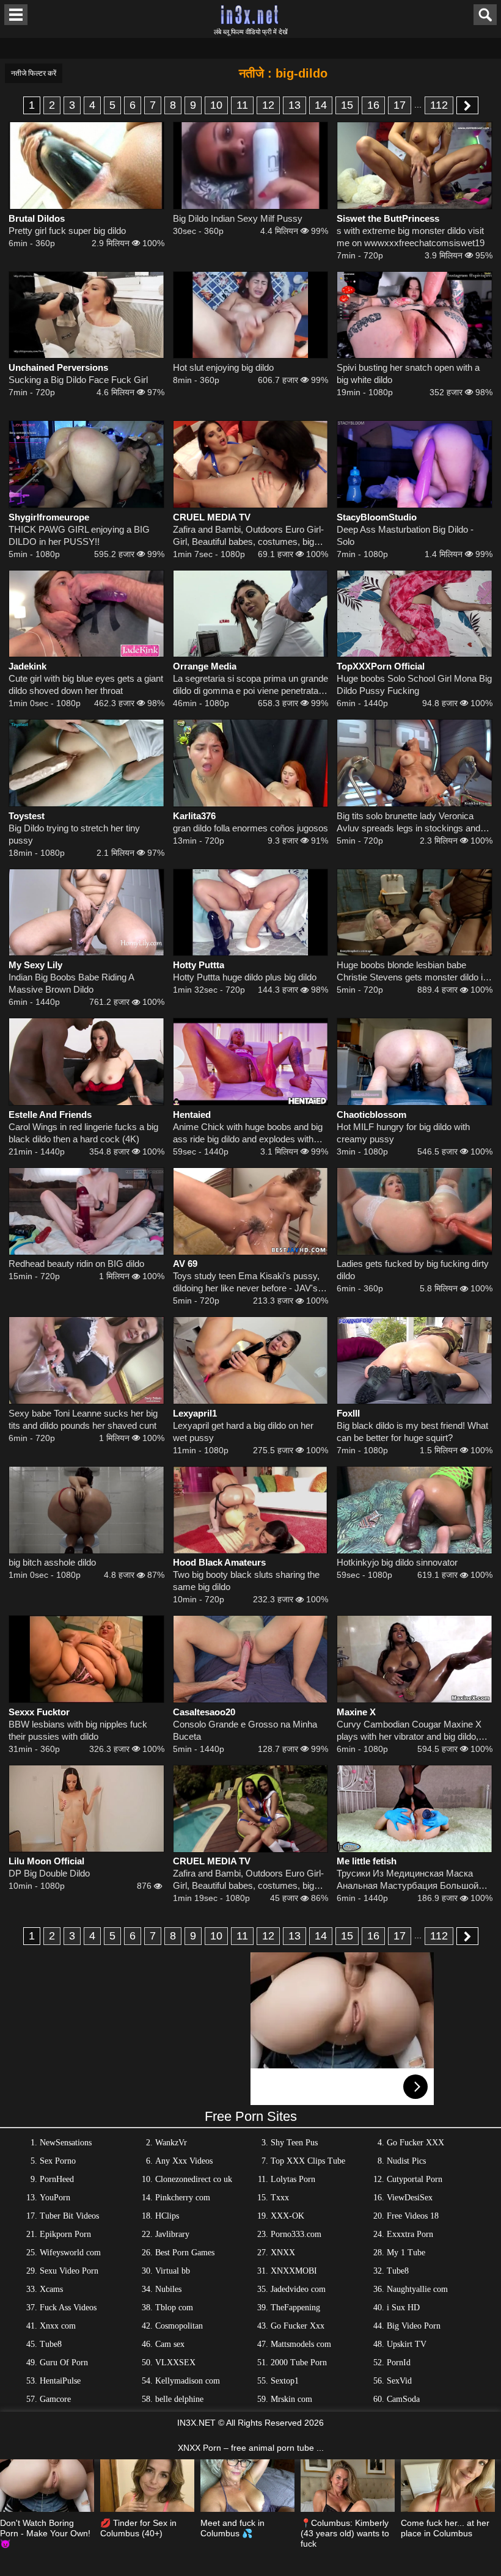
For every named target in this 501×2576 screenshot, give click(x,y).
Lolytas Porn (293, 2179)
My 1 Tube (406, 2253)
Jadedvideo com (298, 2289)
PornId (399, 2363)
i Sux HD (403, 2308)
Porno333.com (296, 2234)
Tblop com (174, 2308)
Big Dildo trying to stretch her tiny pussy (74, 834)
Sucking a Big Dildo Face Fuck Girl (78, 380)
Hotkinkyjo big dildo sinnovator (397, 1562)
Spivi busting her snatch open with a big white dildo (408, 374)
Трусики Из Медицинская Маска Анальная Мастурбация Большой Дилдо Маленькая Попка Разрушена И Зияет (413, 1880)
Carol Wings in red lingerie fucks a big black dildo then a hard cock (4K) (83, 1133)
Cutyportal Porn (415, 2179)
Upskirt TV (407, 2344)
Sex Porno (58, 2161)
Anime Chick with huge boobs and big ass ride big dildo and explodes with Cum (248, 1133)
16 (373, 105)
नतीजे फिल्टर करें (34, 73)
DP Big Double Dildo (49, 1873)
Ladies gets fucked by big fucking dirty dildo (413, 1270)
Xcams (51, 2289)
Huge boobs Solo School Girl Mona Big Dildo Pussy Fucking (414, 684)
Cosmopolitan (179, 2326)
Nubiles (168, 2289)
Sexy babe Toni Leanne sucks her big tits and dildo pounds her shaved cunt (83, 1419)
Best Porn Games (185, 2253)
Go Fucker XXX (415, 2143)
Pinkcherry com (183, 2198)
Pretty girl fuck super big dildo (67, 231)
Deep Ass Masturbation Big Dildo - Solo (405, 535)
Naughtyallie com (417, 2289)
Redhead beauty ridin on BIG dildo (76, 1264)
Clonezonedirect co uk (194, 2179)
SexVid (399, 2381)
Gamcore (55, 2399)
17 (400, 105)
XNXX (283, 2253)
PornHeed (57, 2179)
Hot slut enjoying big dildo (223, 367)
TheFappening (295, 2308)
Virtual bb (173, 2271)
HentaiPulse (60, 2381)
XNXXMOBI (294, 2271)
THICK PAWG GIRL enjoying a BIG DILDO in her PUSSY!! (79, 535)
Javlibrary (172, 2234)
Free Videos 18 (413, 2216)
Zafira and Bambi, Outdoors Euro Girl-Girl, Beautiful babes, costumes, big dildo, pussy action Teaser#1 (248, 1880)
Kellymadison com (188, 2381)
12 (268, 105)
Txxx (280, 2198)
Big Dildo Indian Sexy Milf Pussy (238, 218)
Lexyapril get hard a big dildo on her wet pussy (243, 1432)
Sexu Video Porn (69, 2271)
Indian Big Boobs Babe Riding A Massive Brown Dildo (71, 983)
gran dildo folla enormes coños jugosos (250, 828)
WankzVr (171, 2143)
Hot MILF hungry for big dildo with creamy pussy (403, 1133)
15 (347, 105)
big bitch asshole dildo (52, 1562)
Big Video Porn (414, 2326)
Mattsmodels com (301, 2344)
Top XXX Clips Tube (308, 2161)
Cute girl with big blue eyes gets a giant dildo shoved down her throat (86, 684)
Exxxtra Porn (410, 2234)
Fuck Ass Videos (68, 2308)
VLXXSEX (175, 2363)
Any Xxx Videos (184, 2161)
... (418, 104)
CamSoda (403, 2399)
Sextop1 (285, 2381)
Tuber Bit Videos (69, 2216)
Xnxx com (58, 2326)
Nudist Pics (406, 2161)
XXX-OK (287, 2216)
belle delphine (179, 2399)
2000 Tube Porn (299, 2363)
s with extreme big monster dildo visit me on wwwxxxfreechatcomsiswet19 (411, 237)
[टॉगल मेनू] (16, 15)
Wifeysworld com (70, 2253)
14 (321, 105)
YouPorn (55, 2198)
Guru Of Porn (64, 2363)
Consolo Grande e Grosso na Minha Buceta (245, 1730)
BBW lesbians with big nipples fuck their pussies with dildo (78, 1730)
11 (242, 105)
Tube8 (398, 2271)
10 (216, 105)
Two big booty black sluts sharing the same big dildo (246, 1581)
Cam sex (170, 2344)
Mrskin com (291, 2399)
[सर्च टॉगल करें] (485, 15)
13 (294, 105)
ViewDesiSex (410, 2198)
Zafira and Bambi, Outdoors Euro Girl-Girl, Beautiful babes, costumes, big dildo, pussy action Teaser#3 (248, 536)
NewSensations (66, 2143)
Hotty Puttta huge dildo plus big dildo (245, 977)
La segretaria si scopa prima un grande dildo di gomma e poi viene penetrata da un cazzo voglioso (250, 685)
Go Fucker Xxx (298, 2326)
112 (439, 105)
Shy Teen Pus (294, 2143)
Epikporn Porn (65, 2234)
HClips (167, 2216)
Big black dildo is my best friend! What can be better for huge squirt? (412, 1432)
